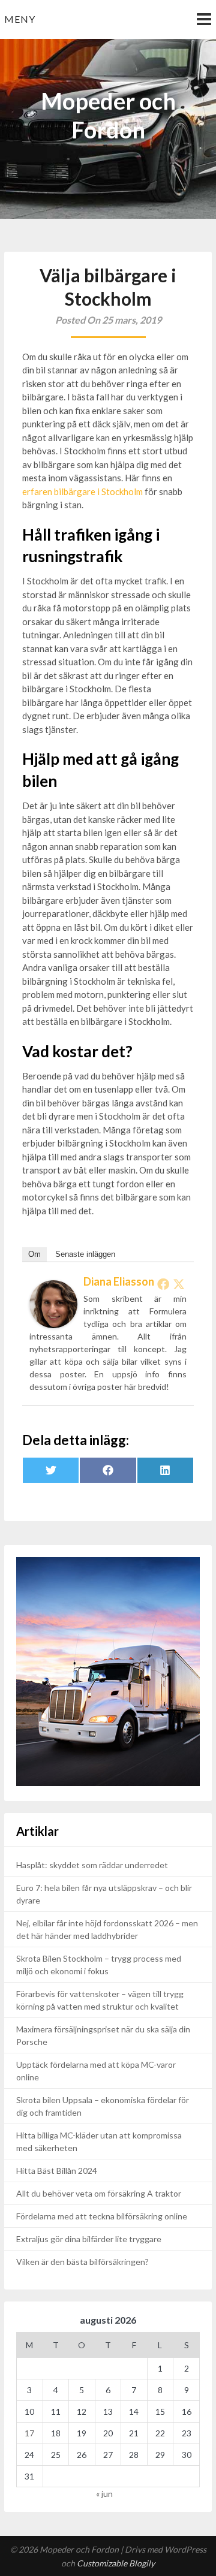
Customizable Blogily (116, 2563)
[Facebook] (163, 1284)
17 (29, 2433)
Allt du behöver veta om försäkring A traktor (99, 2193)
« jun (104, 2494)
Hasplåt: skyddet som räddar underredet (92, 1865)
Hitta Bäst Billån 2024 (57, 2171)
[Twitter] (179, 1284)
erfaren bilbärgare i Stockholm (82, 491)
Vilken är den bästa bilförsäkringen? (82, 2262)
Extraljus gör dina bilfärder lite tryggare (89, 2239)
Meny (20, 19)
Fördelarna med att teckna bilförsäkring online (102, 2216)
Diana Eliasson (119, 1281)
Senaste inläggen (85, 1254)
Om (34, 1254)
